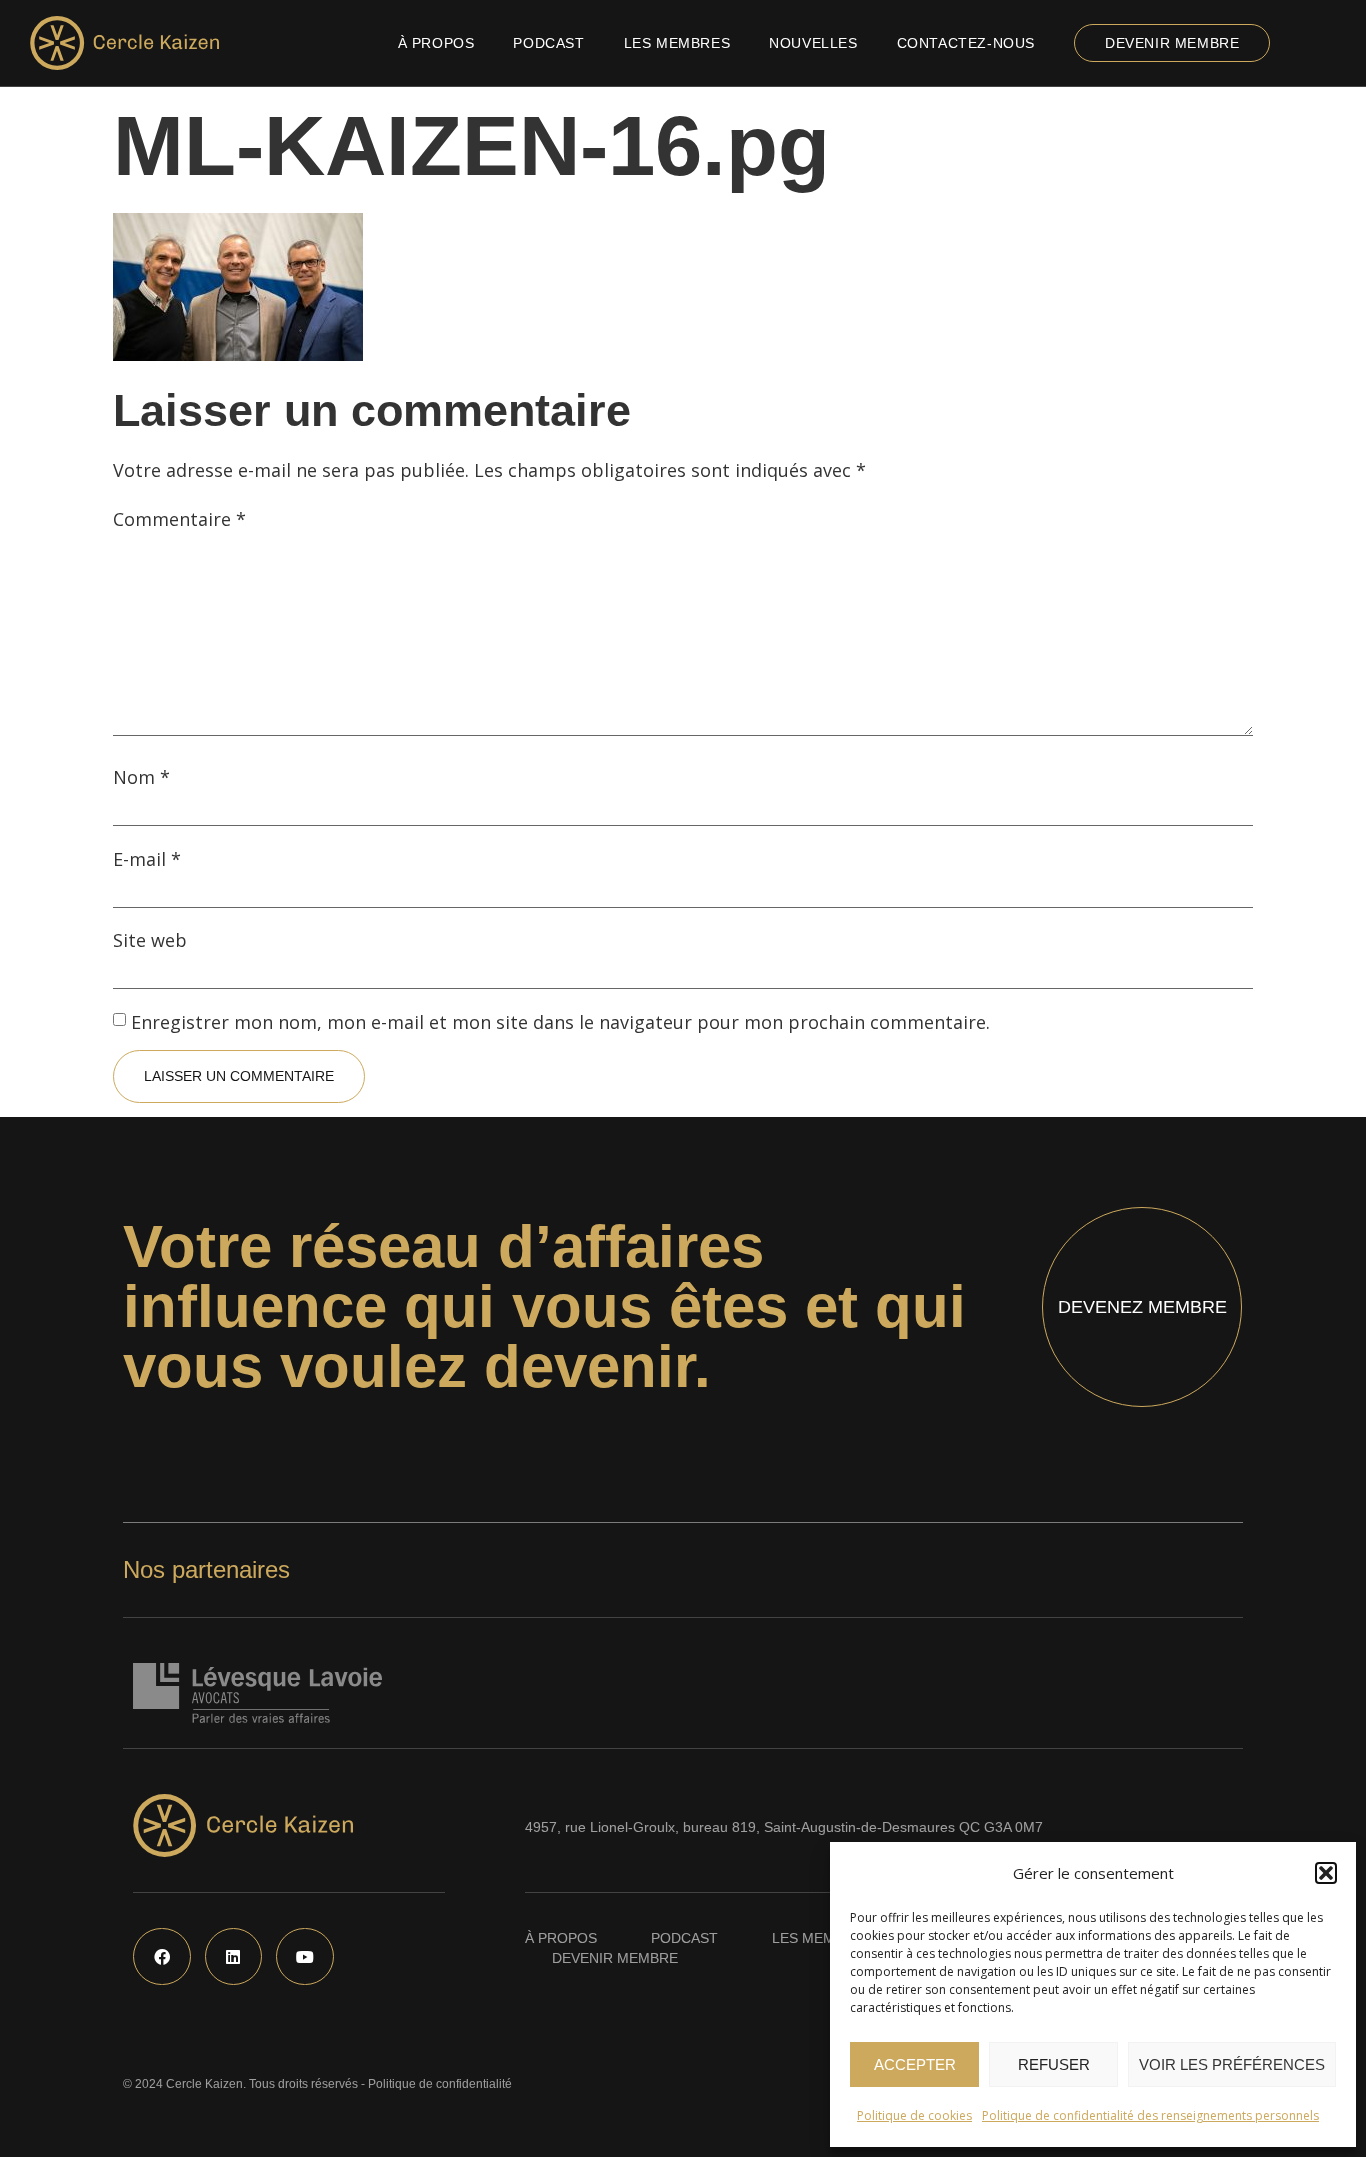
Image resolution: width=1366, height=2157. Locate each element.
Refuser (1054, 2064)
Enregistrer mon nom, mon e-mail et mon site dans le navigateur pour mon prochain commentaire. (560, 1022)
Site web (150, 940)
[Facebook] (162, 1957)
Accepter (915, 2064)
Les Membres (677, 43)
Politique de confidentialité (440, 2084)
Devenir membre (1172, 43)
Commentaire (179, 519)
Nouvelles (813, 43)
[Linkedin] (234, 1957)
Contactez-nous (966, 43)
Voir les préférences (1232, 2064)
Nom (141, 777)
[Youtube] (305, 1957)
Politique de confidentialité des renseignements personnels (1150, 2115)
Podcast (548, 43)
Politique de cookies (914, 2115)
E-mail (147, 859)
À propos (436, 43)
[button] (1326, 1873)
